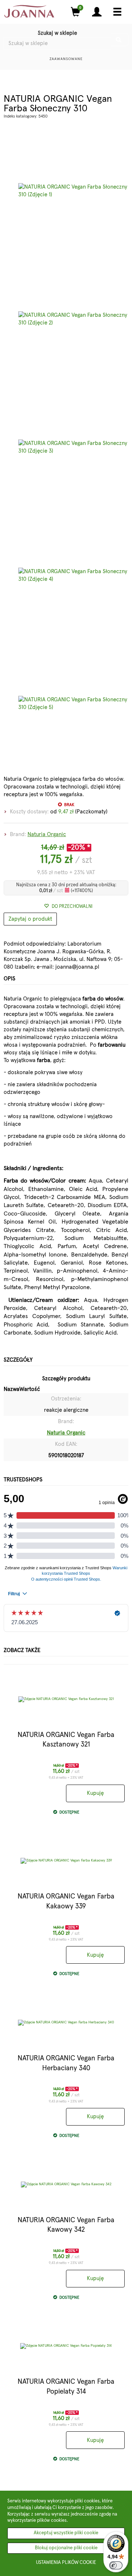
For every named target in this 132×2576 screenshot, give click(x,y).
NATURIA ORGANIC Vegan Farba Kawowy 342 (66, 2225)
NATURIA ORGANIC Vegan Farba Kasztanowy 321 (66, 1740)
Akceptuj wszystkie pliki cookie (66, 2533)
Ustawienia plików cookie (66, 2563)
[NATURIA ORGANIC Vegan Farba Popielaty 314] (66, 2346)
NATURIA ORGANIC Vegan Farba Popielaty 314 (66, 2387)
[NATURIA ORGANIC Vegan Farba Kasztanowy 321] (66, 1699)
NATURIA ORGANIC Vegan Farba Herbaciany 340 (66, 2063)
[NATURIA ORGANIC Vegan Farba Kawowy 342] (66, 2185)
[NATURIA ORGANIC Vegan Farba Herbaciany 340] (66, 2023)
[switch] (116, 2565)
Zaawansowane (66, 59)
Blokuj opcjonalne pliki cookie (66, 2548)
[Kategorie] (117, 12)
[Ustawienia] (97, 12)
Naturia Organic (47, 834)
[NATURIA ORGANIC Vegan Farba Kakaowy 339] (66, 1861)
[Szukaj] (120, 40)
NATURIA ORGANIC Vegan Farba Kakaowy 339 (66, 1901)
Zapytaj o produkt (30, 919)
